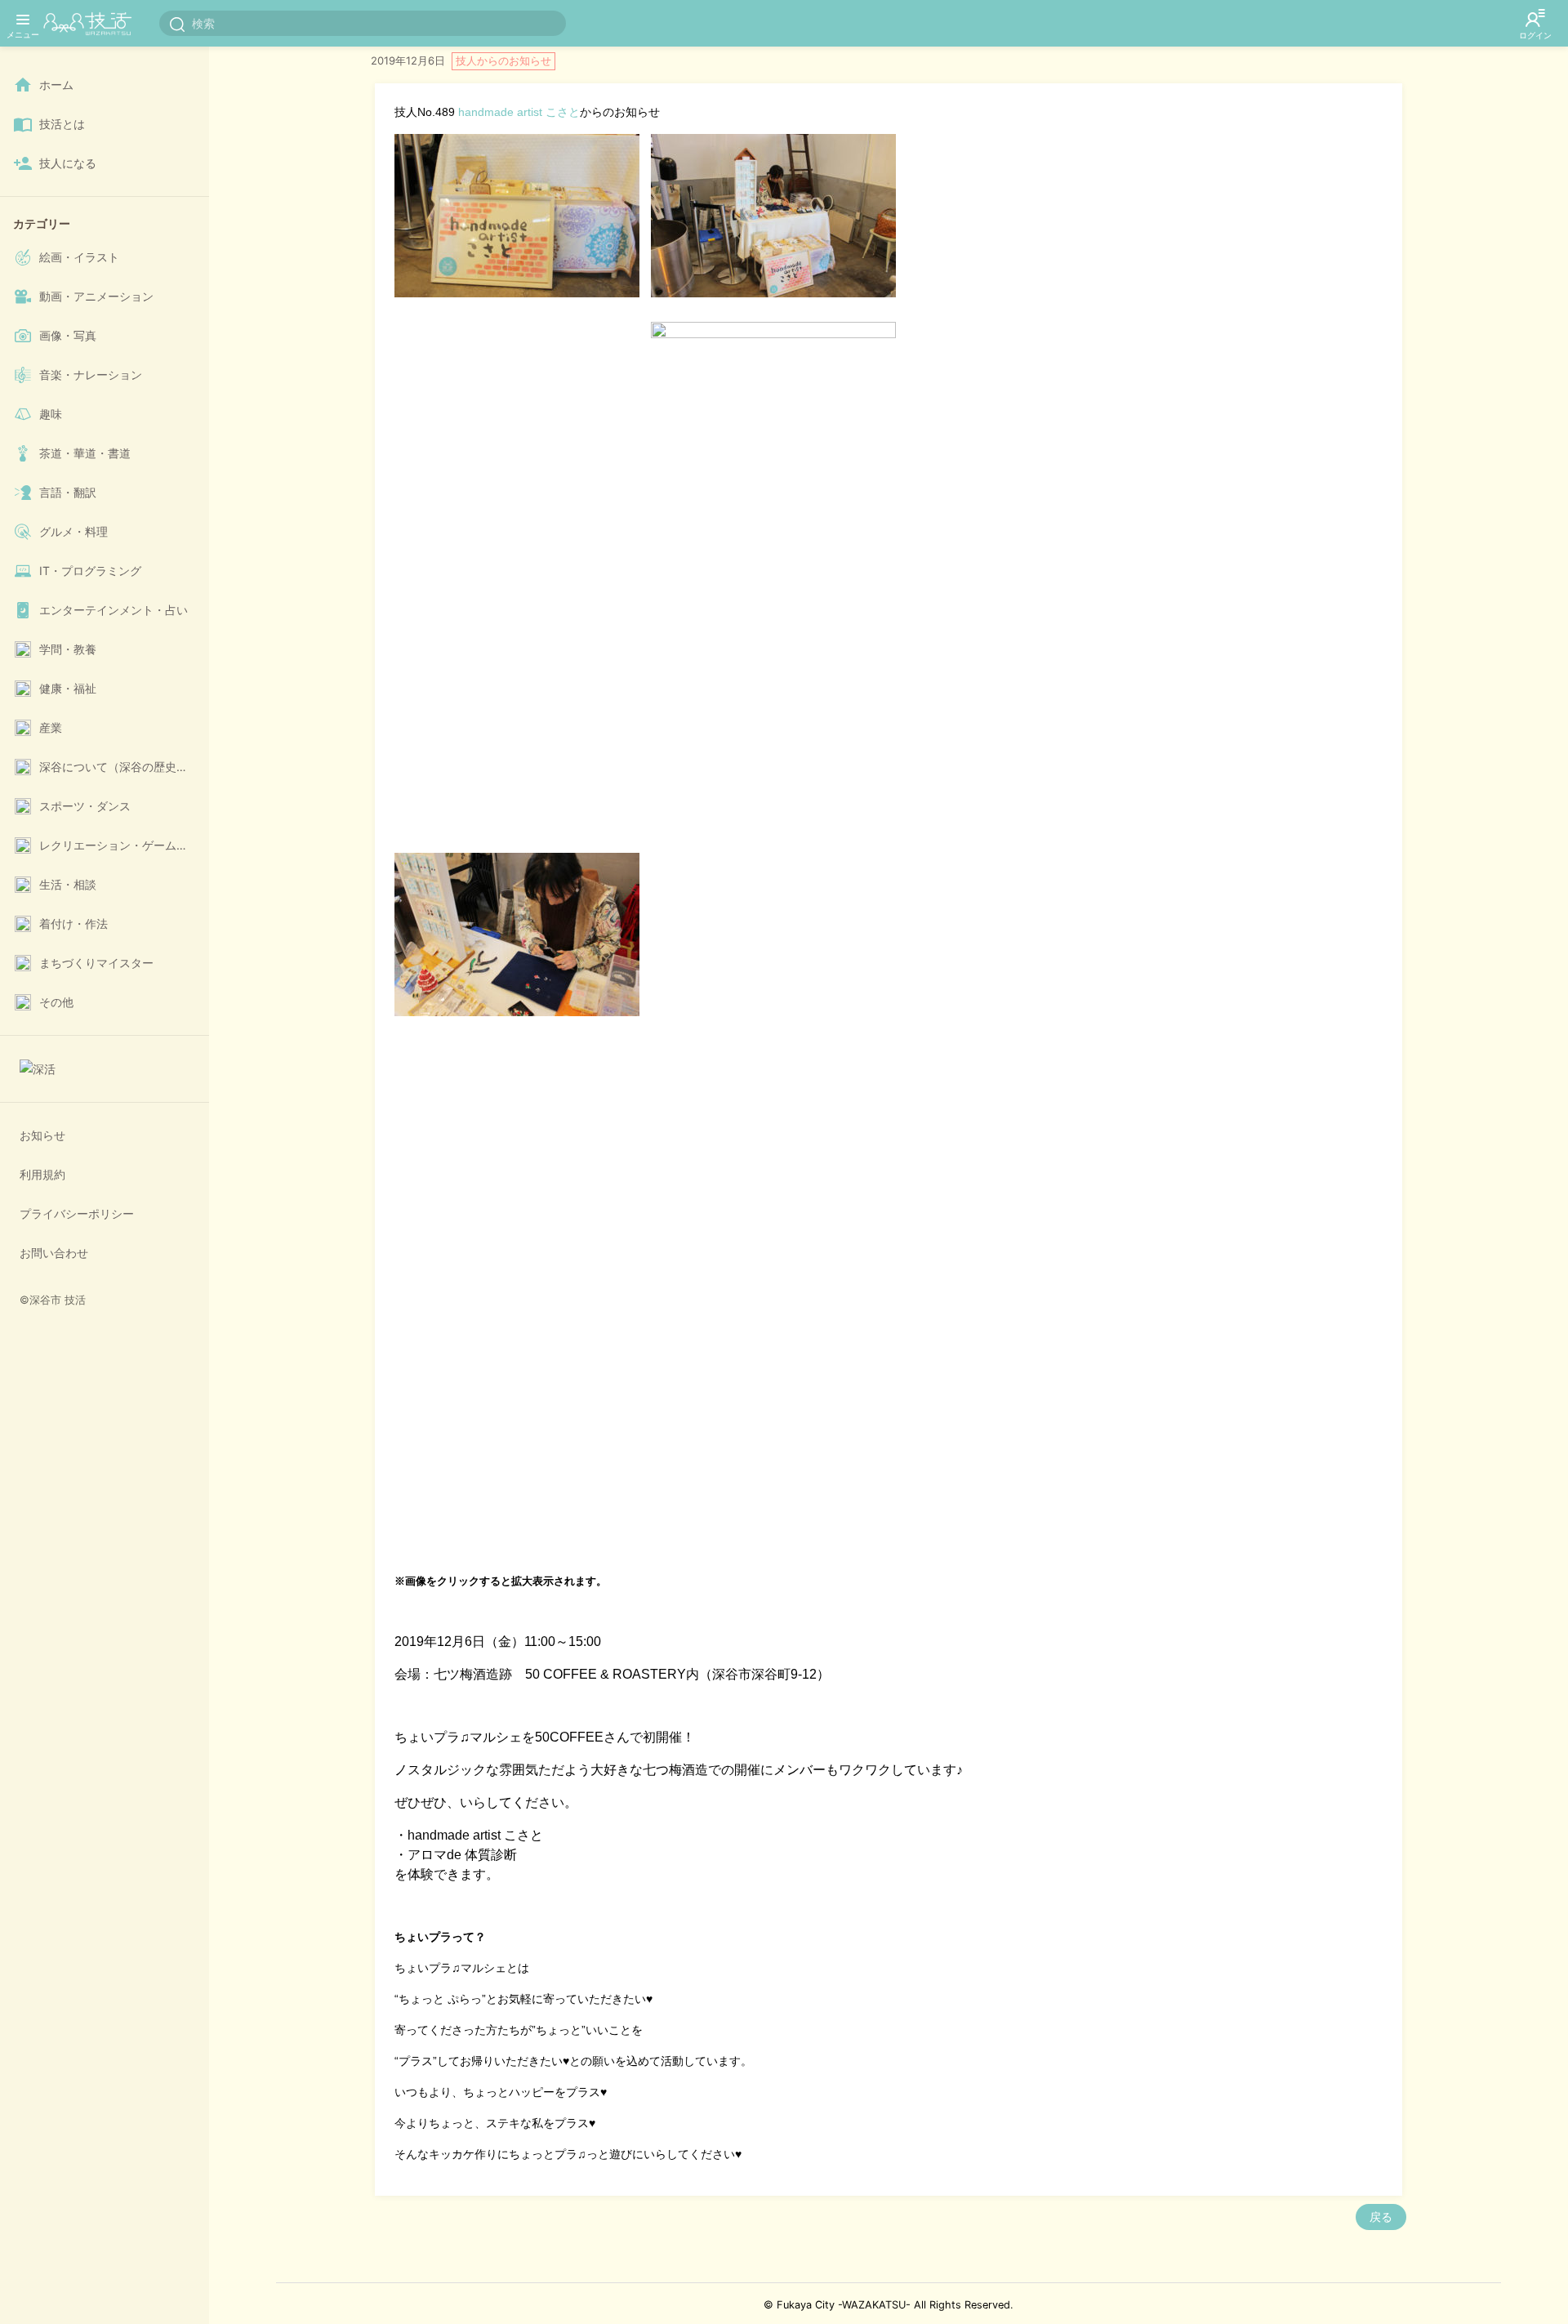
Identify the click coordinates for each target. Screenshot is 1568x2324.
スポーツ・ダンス (85, 806)
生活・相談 (68, 884)
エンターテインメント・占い (114, 610)
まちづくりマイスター (96, 963)
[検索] (177, 24)
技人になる (68, 163)
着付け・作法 (73, 923)
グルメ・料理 (73, 531)
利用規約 (42, 1174)
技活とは (62, 124)
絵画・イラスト (79, 257)
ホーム (56, 85)
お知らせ (42, 1135)
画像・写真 (68, 335)
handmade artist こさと (519, 112)
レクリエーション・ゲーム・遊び (121, 845)
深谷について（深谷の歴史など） (121, 767)
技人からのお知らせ (503, 60)
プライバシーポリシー (77, 1213)
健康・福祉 (68, 688)
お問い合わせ (54, 1253)
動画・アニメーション (96, 296)
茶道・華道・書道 (85, 453)
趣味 (51, 414)
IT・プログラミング (90, 571)
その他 (56, 1002)
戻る (1381, 2217)
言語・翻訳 (68, 492)
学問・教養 (68, 649)
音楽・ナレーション (91, 375)
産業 (51, 727)
